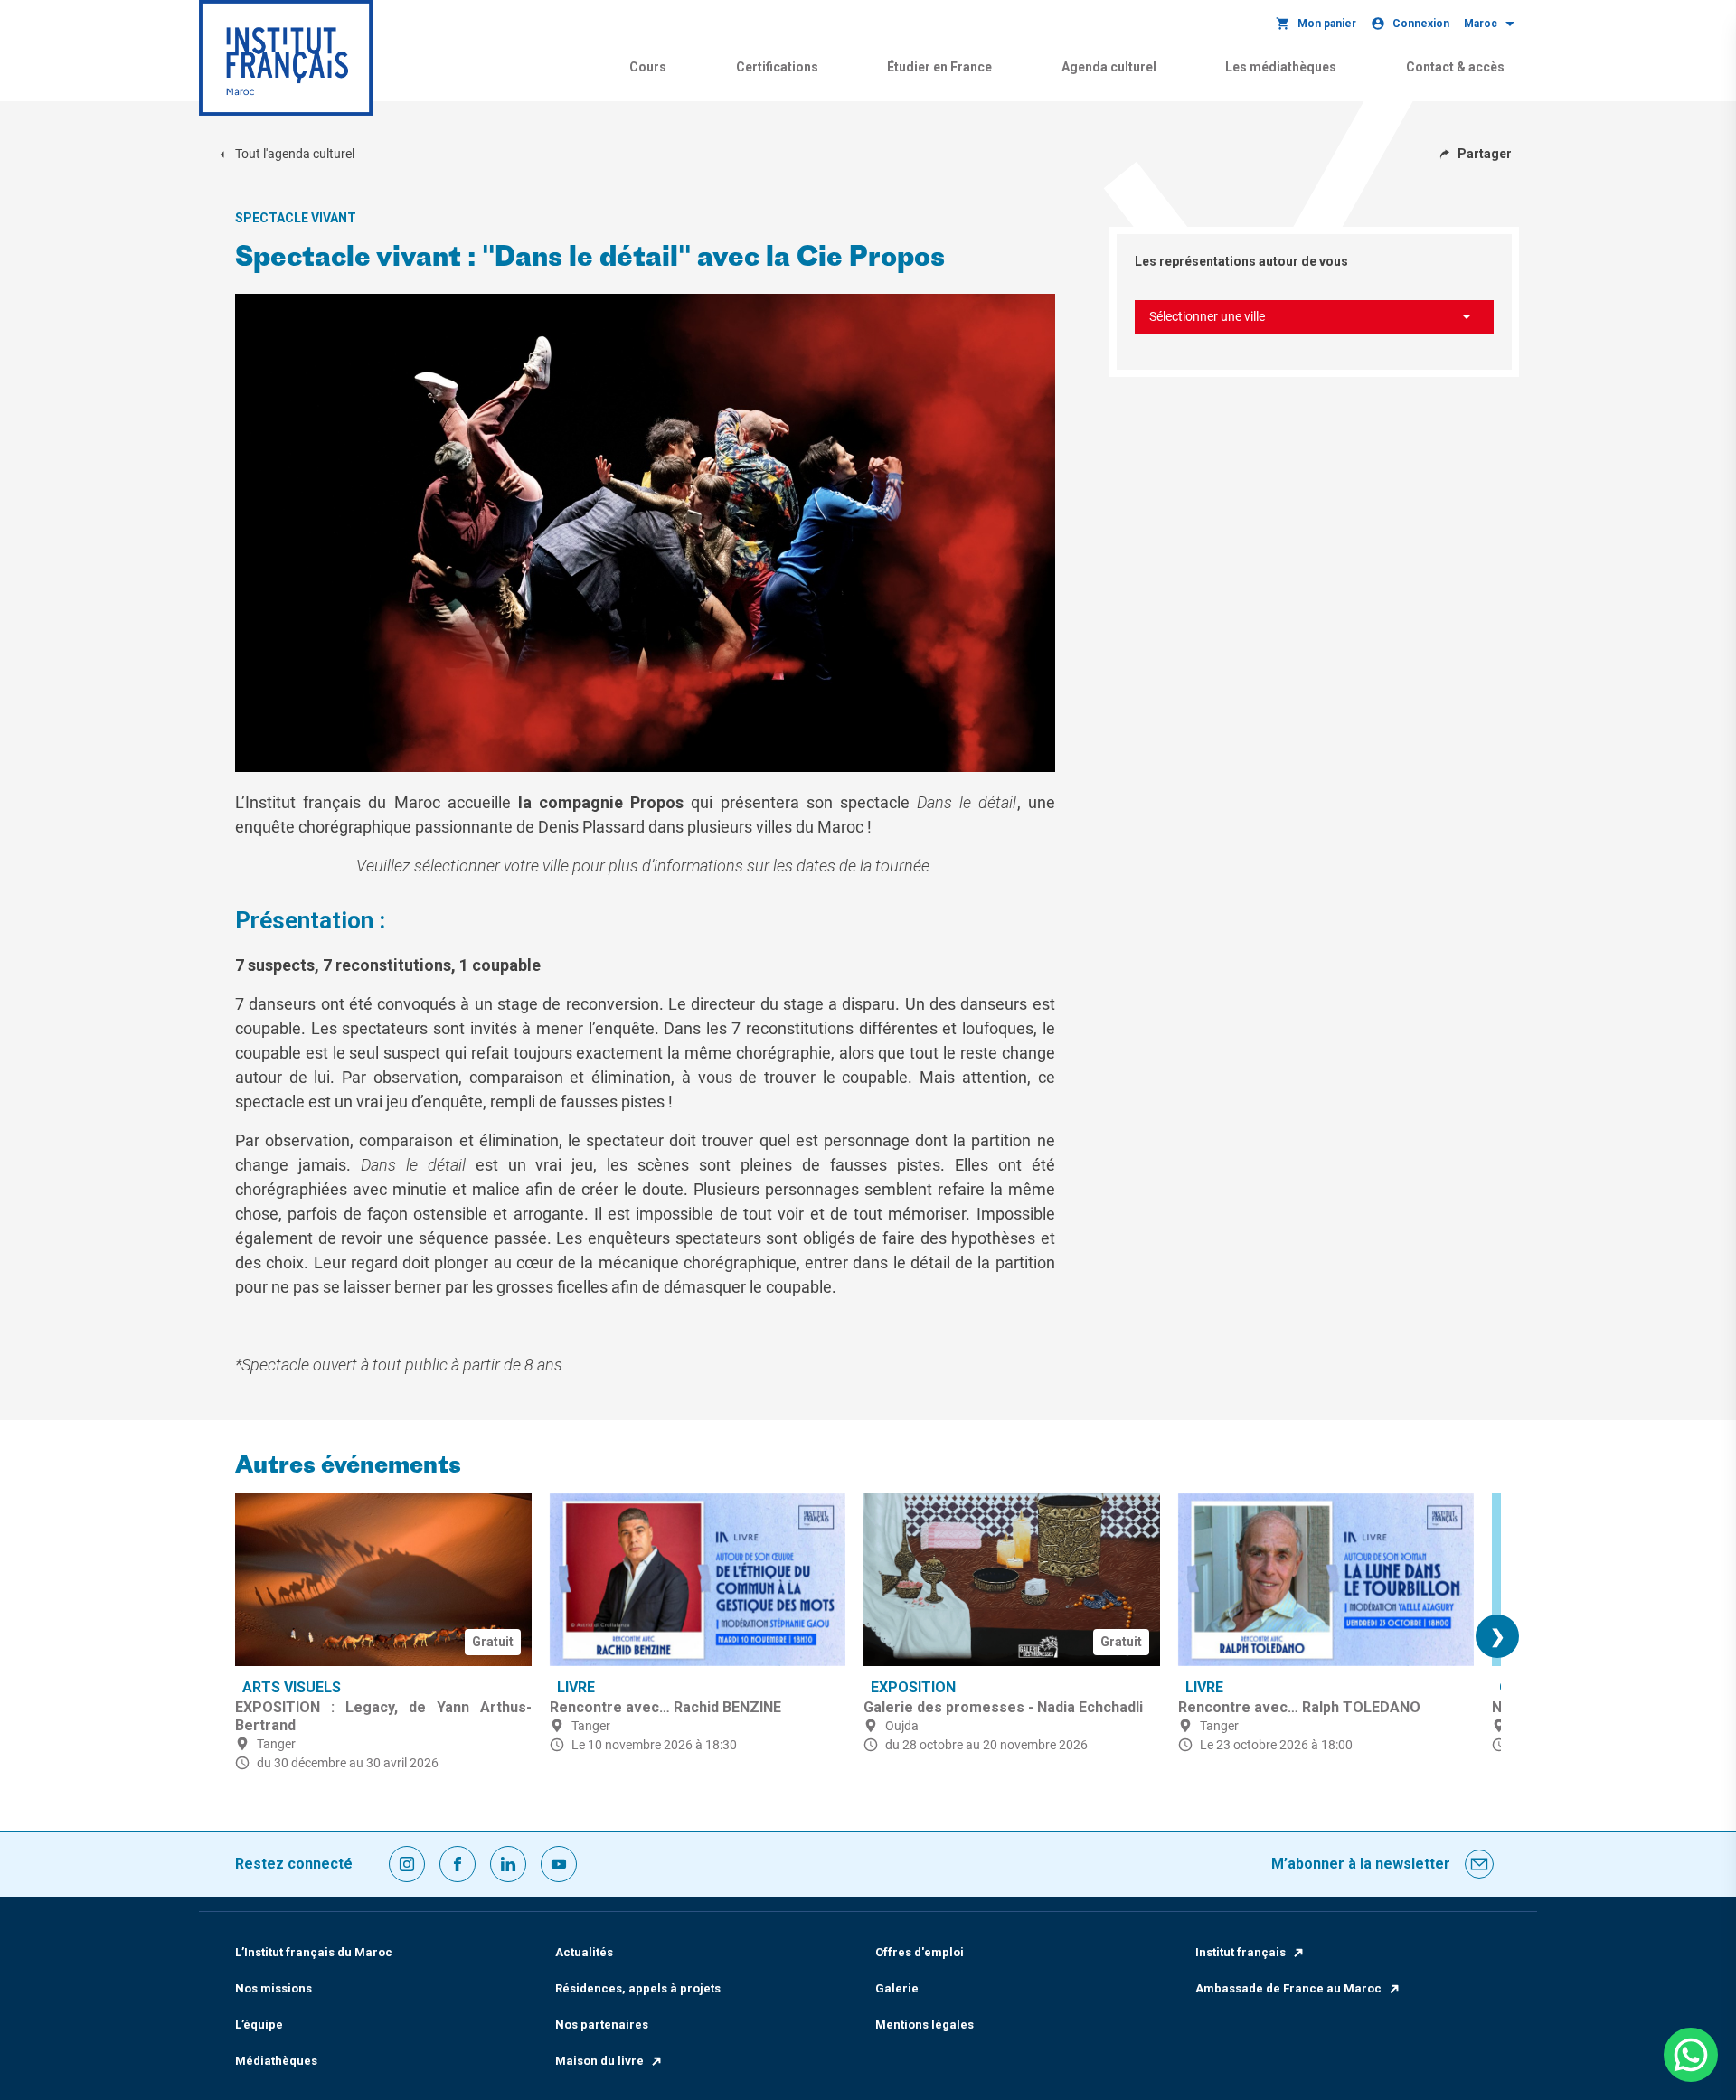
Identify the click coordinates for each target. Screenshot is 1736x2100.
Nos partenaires (602, 2025)
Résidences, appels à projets (638, 1988)
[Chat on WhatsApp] (1691, 2055)
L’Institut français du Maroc (314, 1952)
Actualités (584, 1952)
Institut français (1241, 1952)
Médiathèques (276, 2061)
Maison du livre (599, 2061)
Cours (648, 67)
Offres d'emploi (920, 1952)
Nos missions (274, 1988)
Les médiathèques (1281, 67)
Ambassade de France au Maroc (1288, 1988)
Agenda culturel (1109, 67)
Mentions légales (925, 2025)
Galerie (897, 1988)
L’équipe (259, 2025)
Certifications (777, 67)
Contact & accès (1455, 67)
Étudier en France (939, 67)
